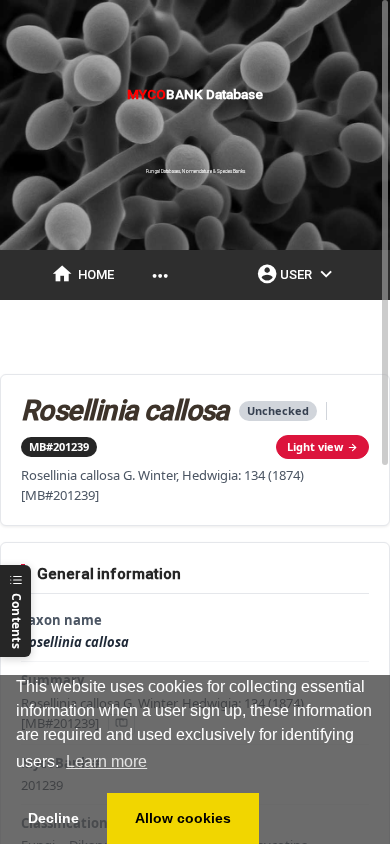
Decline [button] (53, 818)
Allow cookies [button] (183, 818)
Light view (315, 446)
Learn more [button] (106, 761)
